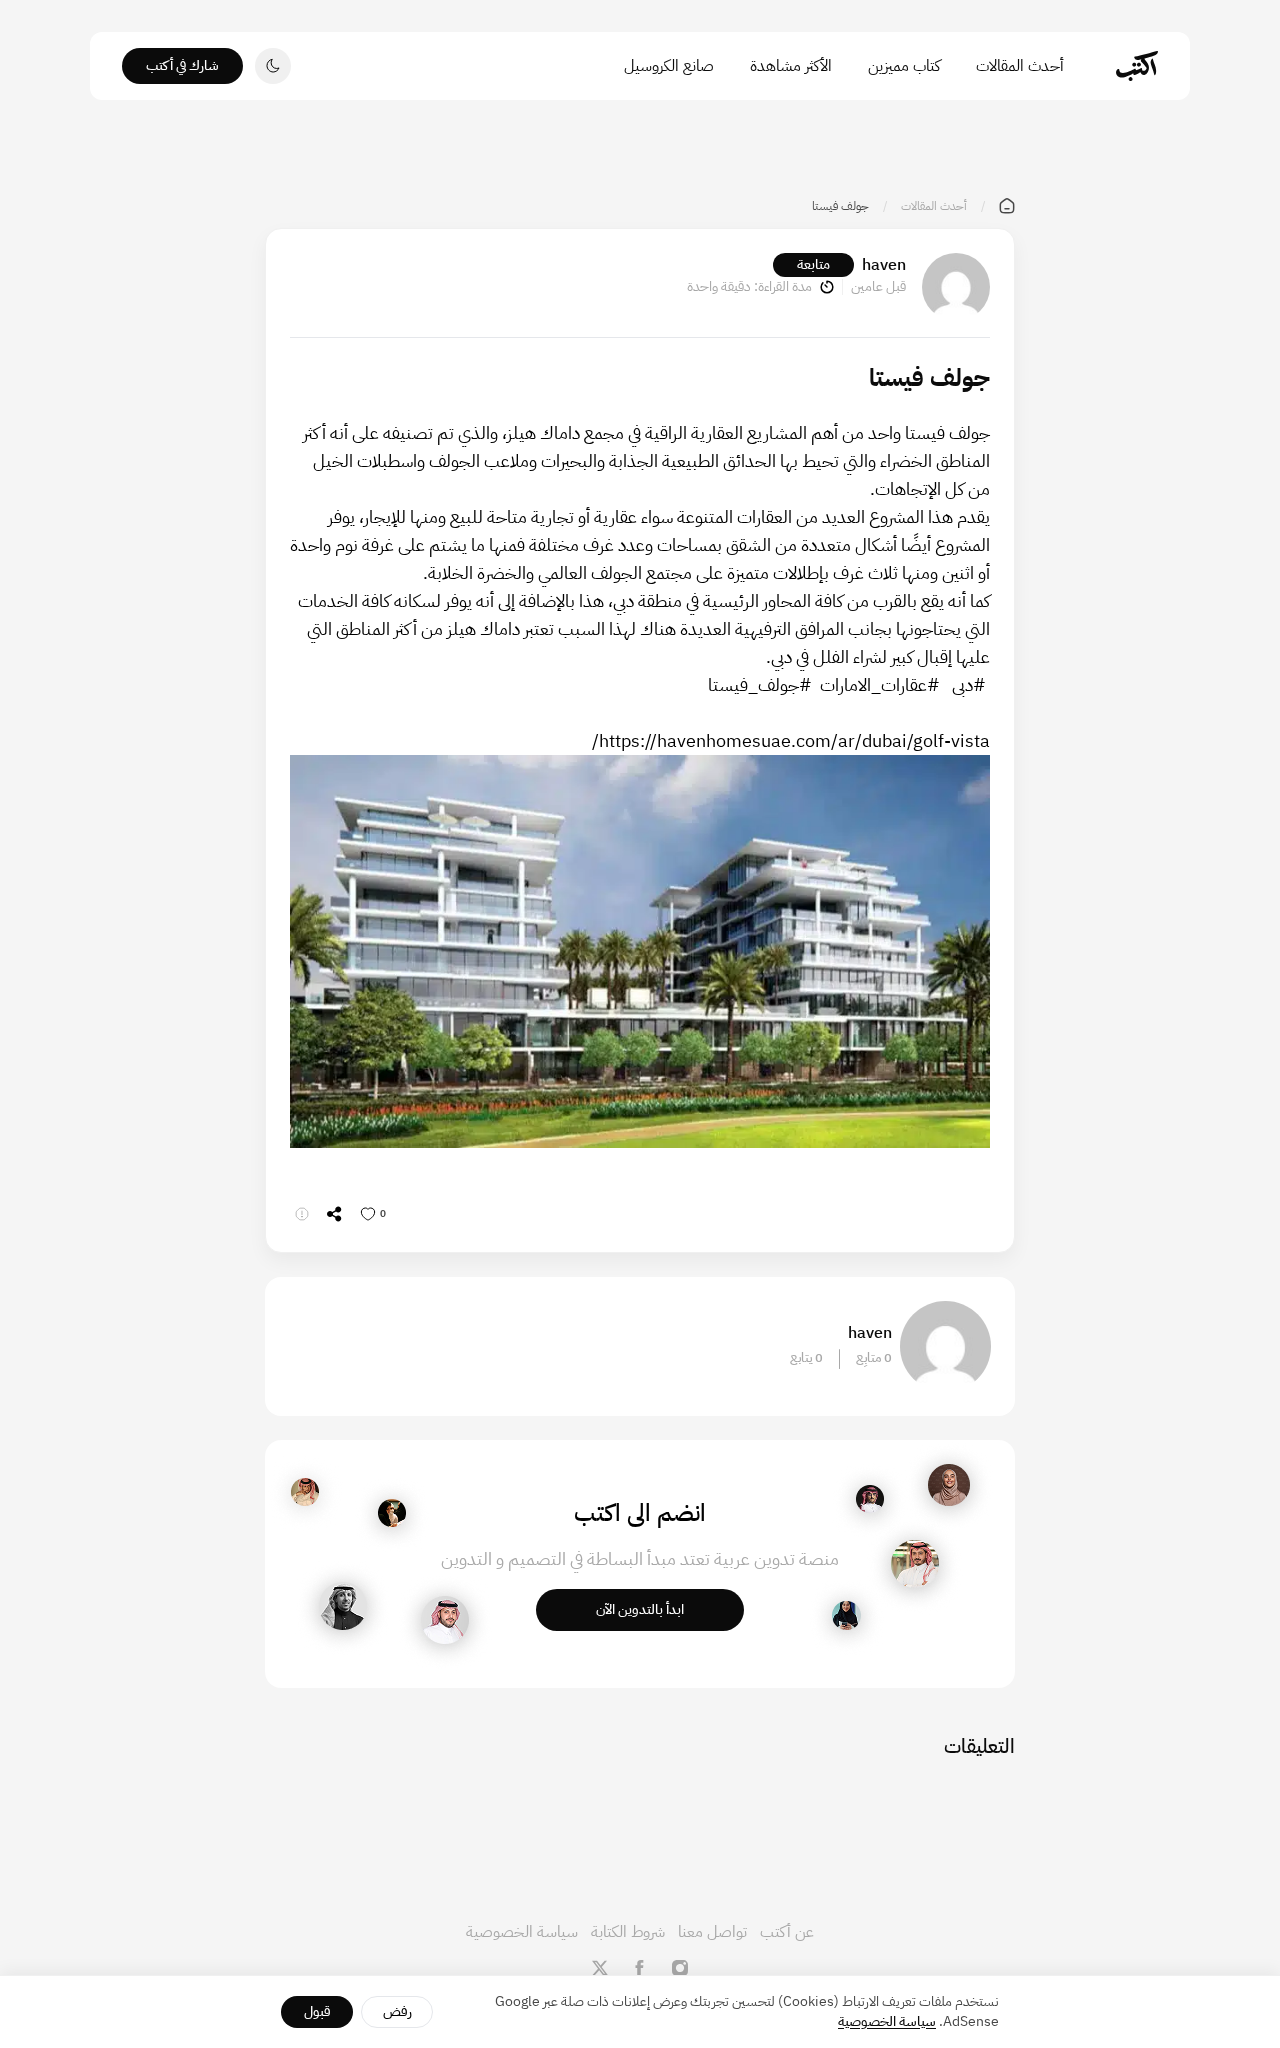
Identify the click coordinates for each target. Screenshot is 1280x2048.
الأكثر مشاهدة (791, 66)
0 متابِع (874, 1358)
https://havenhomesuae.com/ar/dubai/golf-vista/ (791, 740)
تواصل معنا (712, 1932)
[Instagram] (680, 1968)
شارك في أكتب (182, 65)
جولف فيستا (945, 432)
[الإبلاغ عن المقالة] (302, 1214)
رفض (397, 2011)
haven (884, 265)
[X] (600, 1968)
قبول (317, 2011)
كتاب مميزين (904, 66)
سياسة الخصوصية (522, 1932)
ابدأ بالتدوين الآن (640, 1609)
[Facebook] (640, 1968)
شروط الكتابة (628, 1932)
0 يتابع (806, 1358)
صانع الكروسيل (669, 66)
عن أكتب (787, 1932)
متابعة (813, 264)
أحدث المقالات (1020, 66)
